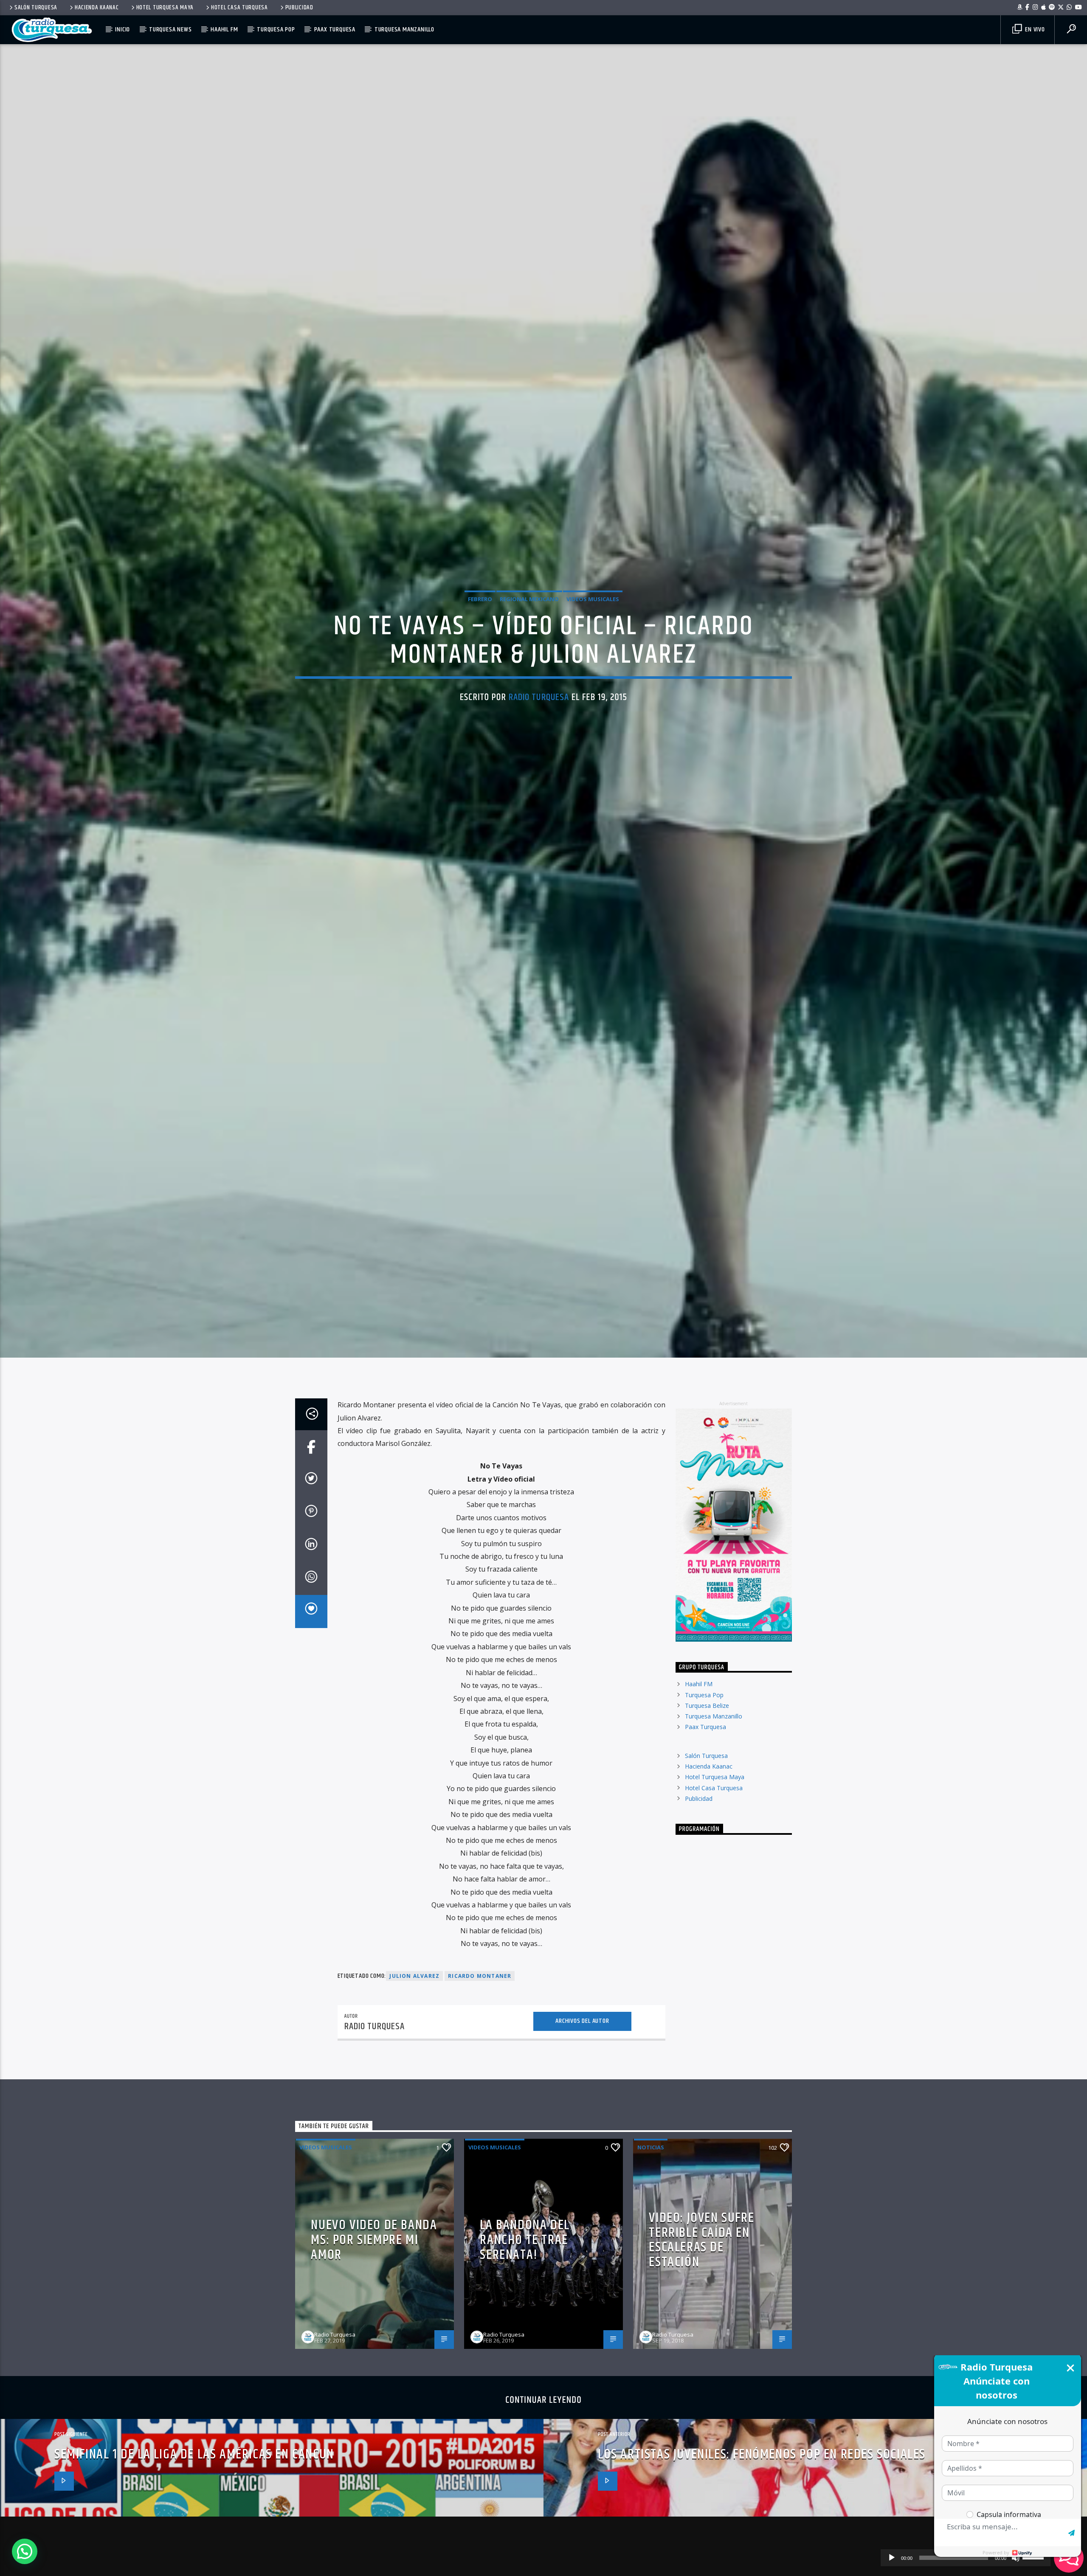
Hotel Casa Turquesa (239, 8)
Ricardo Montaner (480, 2099)
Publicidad (299, 8)
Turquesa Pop (276, 30)
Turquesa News (170, 30)
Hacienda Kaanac (97, 8)
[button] (25, 2551)
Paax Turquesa (335, 30)
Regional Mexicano (529, 655)
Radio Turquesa (539, 754)
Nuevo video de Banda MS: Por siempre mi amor (374, 2363)
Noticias (651, 2270)
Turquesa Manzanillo (404, 30)
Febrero (480, 655)
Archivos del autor (582, 2144)
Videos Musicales (593, 655)
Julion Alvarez (414, 2099)
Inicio (122, 30)
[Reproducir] (892, 2558)
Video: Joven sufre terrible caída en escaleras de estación (701, 2363)
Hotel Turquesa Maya (165, 8)
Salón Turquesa (36, 8)
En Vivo (1034, 30)
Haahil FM (224, 30)
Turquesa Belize (707, 1829)
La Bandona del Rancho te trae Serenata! (525, 2363)
